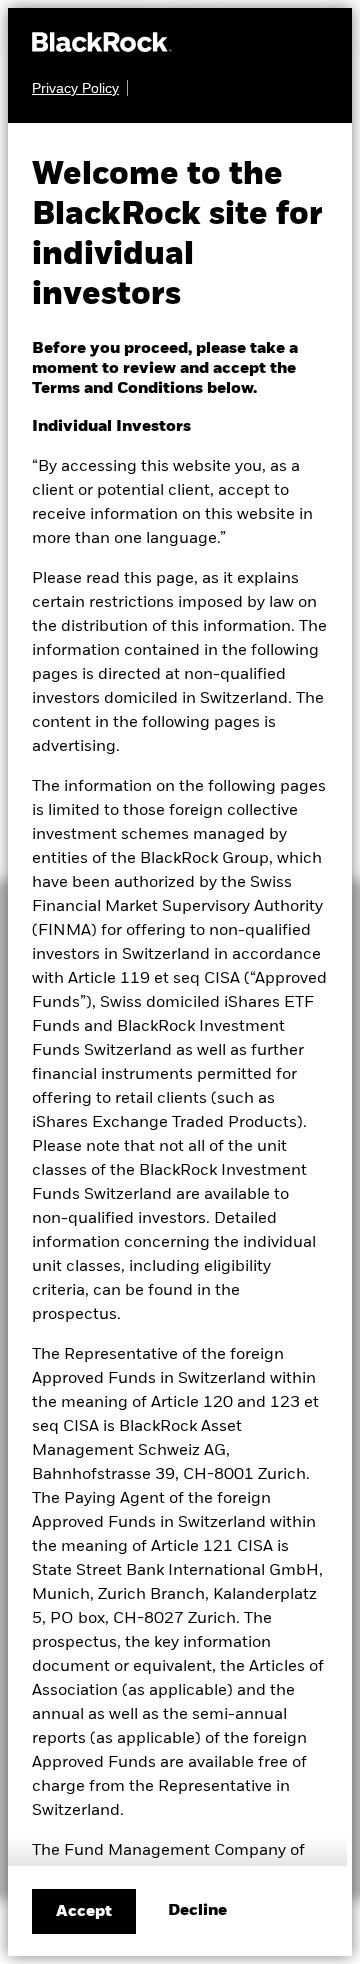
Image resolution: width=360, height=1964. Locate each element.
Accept (84, 1912)
